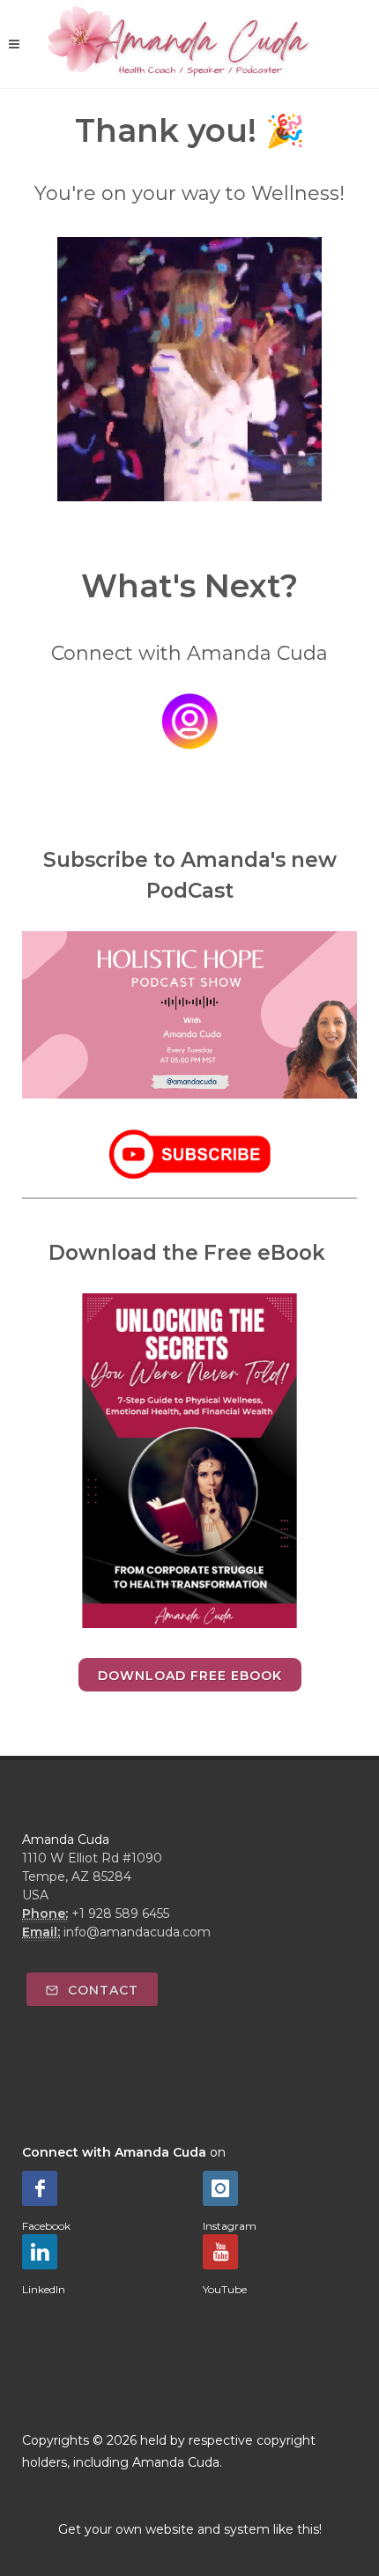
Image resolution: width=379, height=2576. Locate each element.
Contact (101, 1990)
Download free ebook (190, 1676)
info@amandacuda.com (137, 1932)
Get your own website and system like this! (190, 2529)
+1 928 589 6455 (120, 1913)
